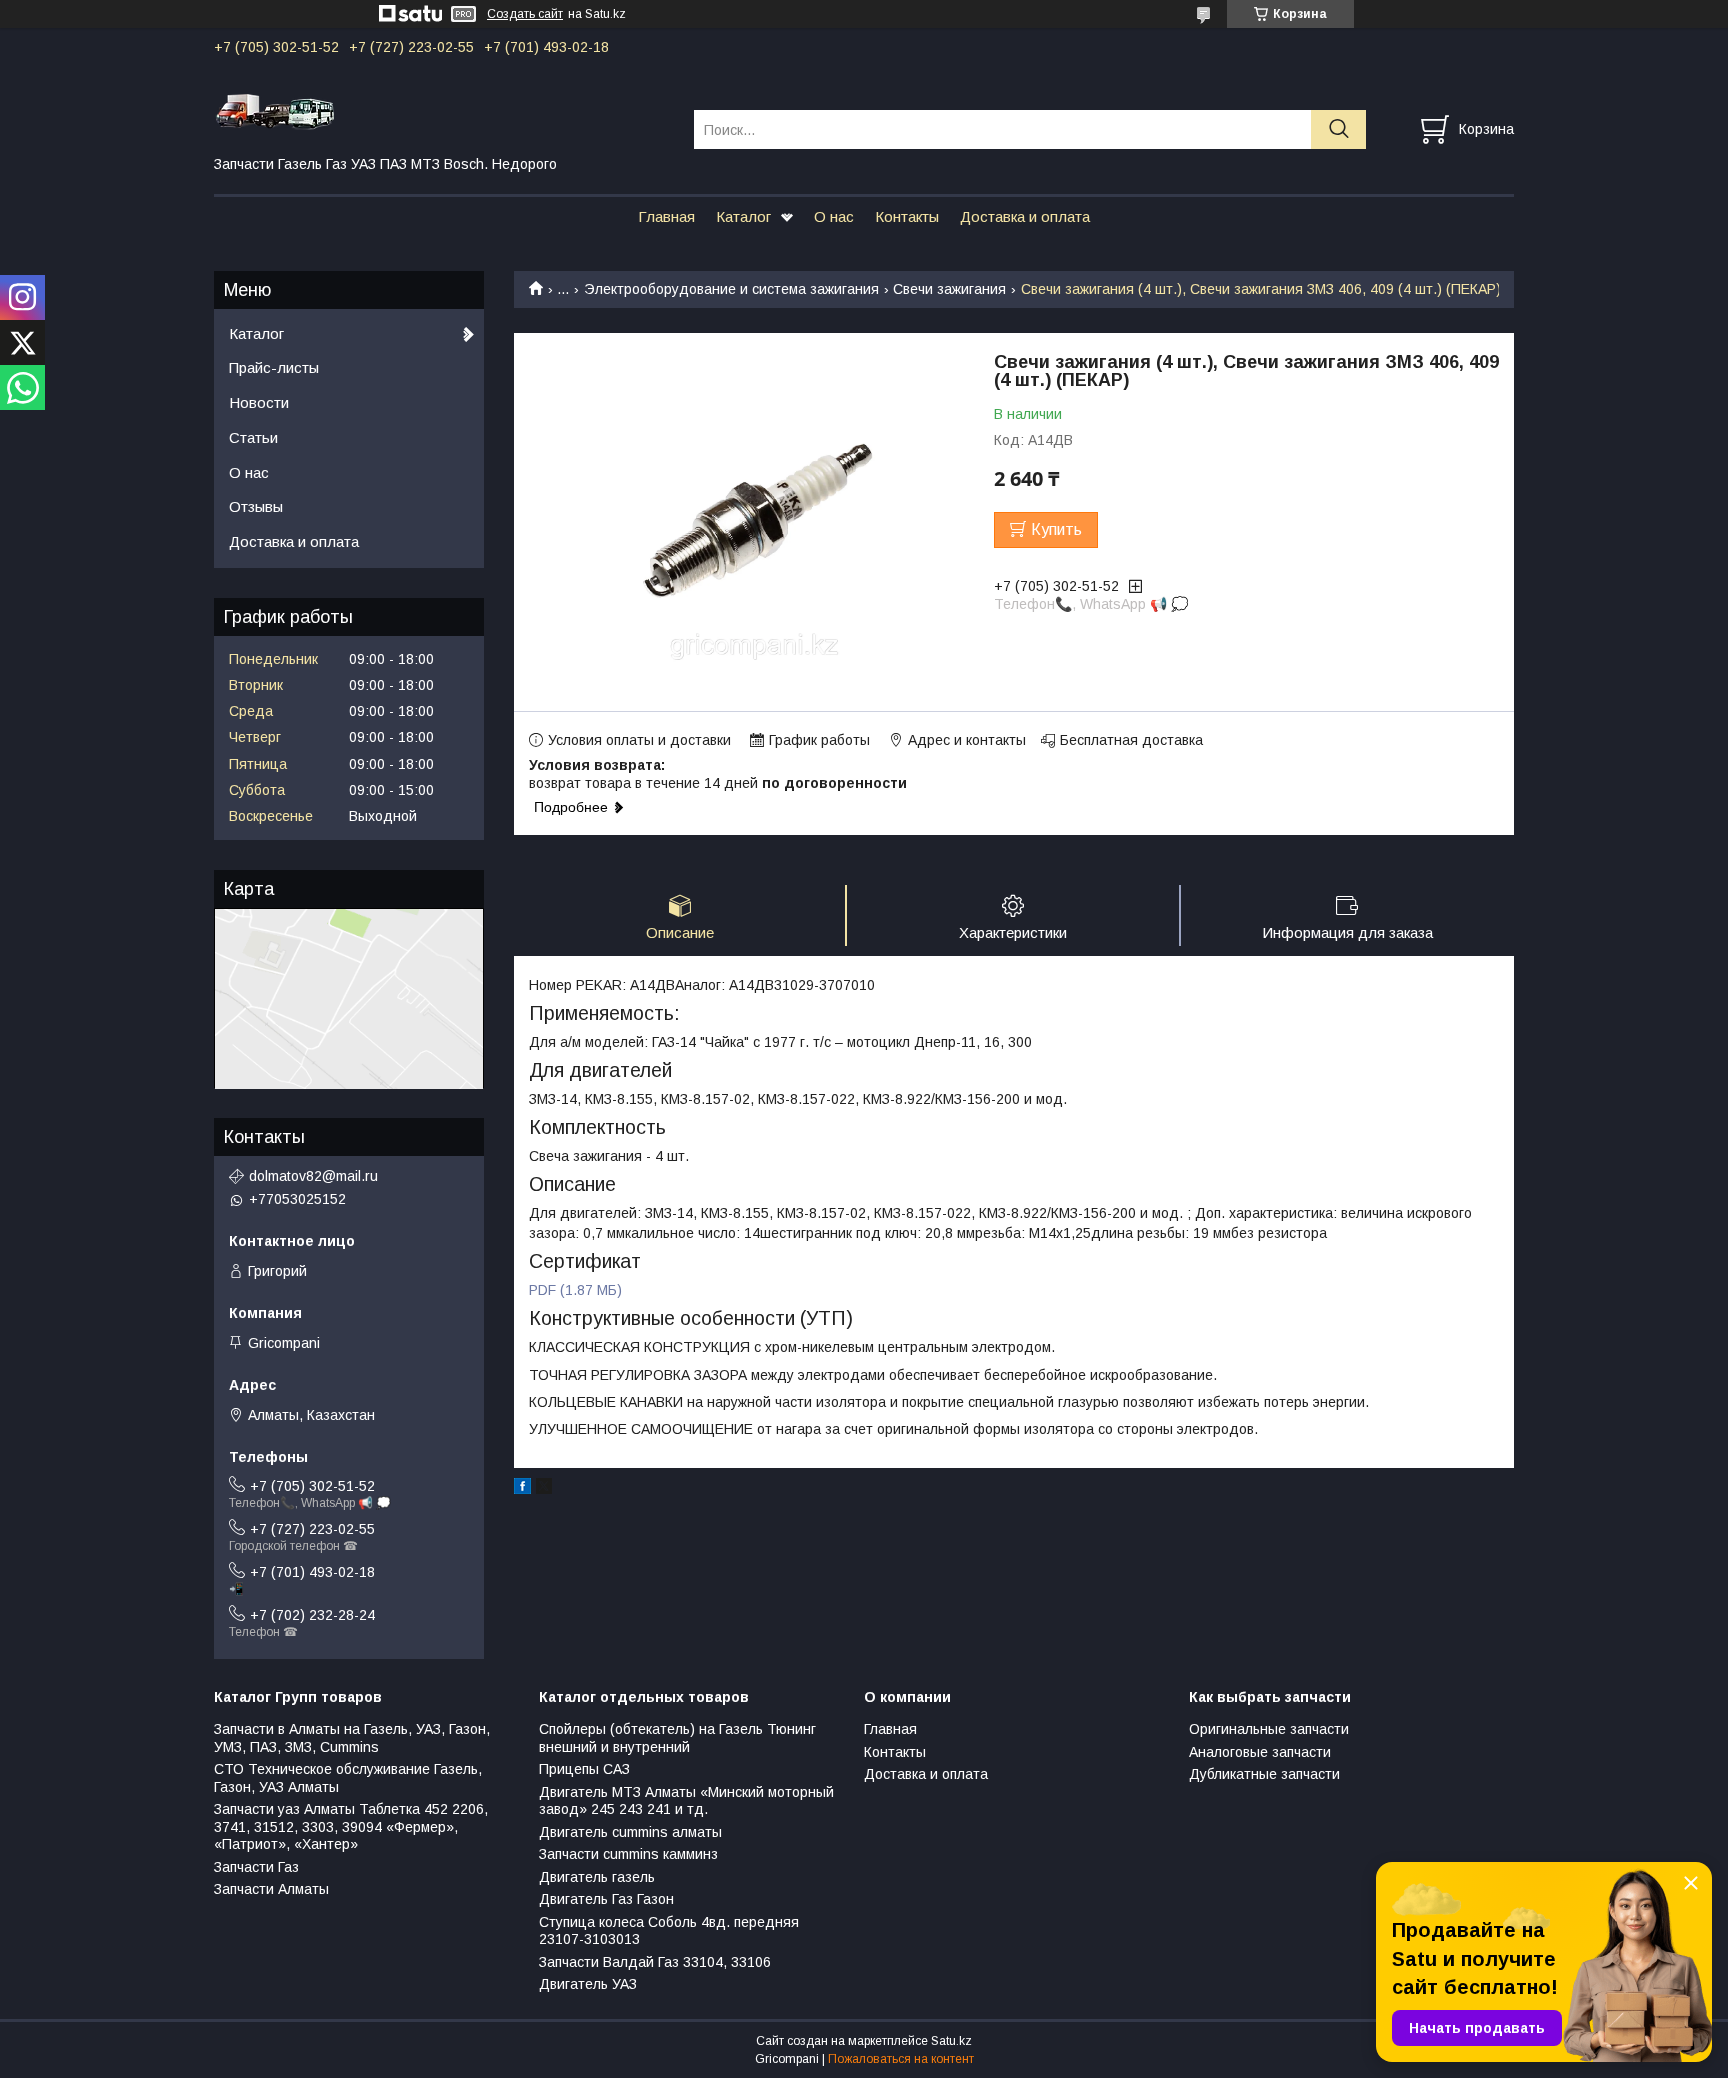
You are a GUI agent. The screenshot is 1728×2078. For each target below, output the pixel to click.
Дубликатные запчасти (1264, 1774)
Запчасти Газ (256, 1867)
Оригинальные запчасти (1269, 1729)
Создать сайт (525, 14)
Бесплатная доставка (1131, 740)
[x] (544, 1489)
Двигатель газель (597, 1877)
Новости (259, 402)
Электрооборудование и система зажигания (731, 289)
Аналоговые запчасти (1260, 1752)
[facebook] (522, 1489)
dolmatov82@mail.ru (313, 1176)
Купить (1056, 529)
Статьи (253, 437)
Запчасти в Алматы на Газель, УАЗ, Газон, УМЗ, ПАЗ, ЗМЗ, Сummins (352, 1738)
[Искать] (1338, 129)
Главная (666, 216)
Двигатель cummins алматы (630, 1832)
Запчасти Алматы (271, 1889)
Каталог (743, 216)
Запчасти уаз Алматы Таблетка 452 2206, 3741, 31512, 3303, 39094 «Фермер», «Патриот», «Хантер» (351, 1826)
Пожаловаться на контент (901, 2059)
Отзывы (256, 506)
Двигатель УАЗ (588, 1984)
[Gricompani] (441, 111)
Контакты (907, 216)
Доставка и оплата (1025, 216)
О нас (834, 216)
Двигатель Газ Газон (606, 1899)
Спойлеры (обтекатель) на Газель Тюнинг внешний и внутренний (677, 1738)
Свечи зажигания (949, 289)
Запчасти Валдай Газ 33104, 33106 (655, 1962)
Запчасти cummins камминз (628, 1854)
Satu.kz (951, 2041)
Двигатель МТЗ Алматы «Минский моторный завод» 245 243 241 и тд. (686, 1801)
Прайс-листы (274, 367)
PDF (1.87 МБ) (575, 1290)
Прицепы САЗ (584, 1769)
